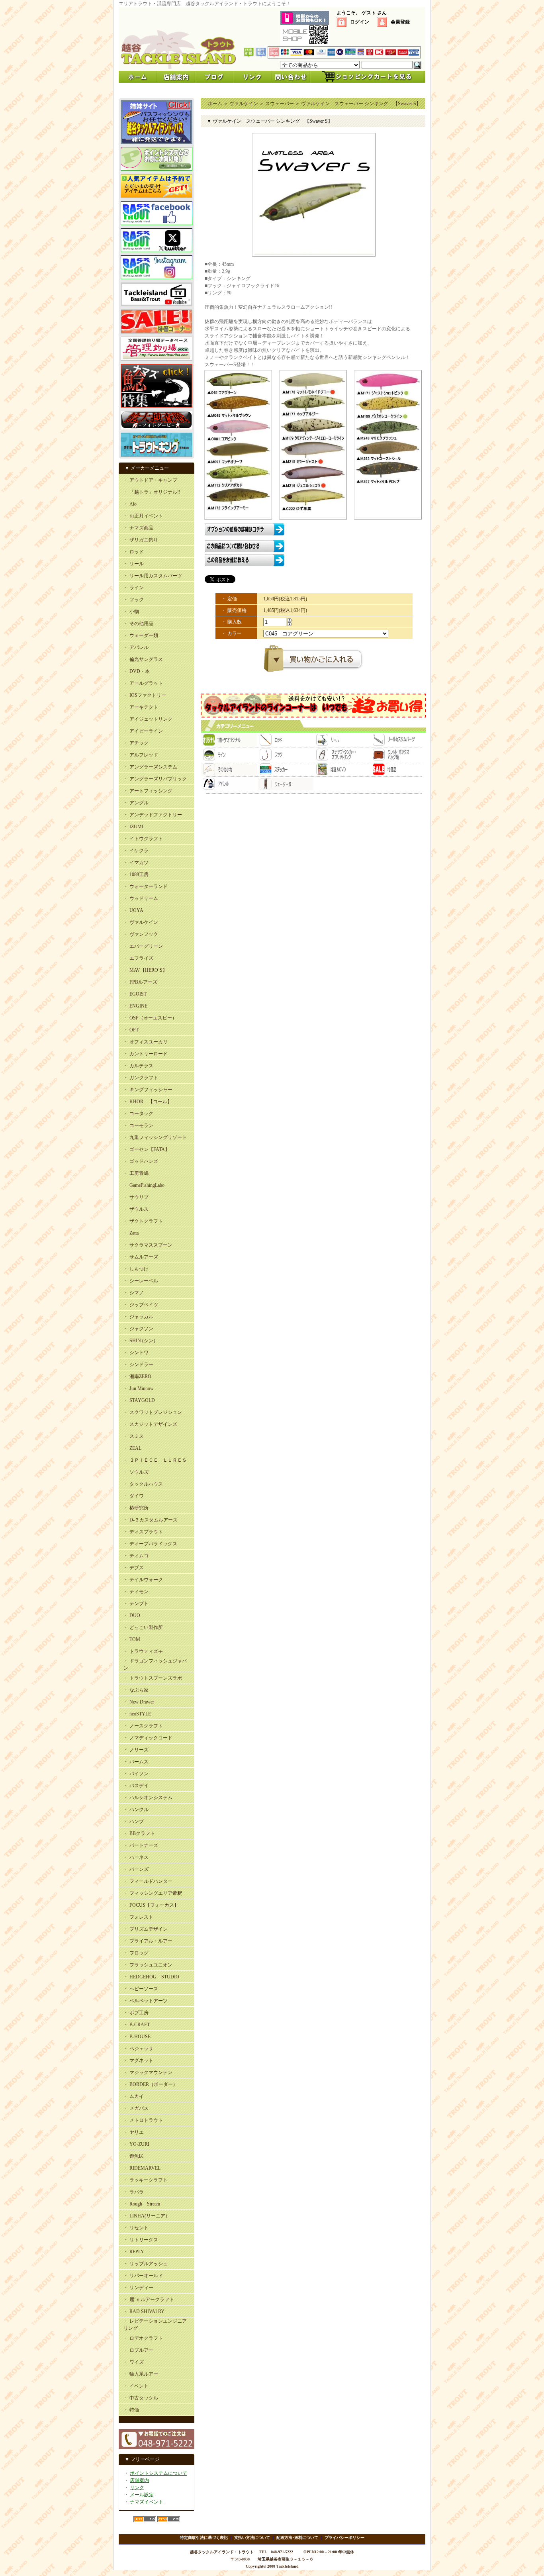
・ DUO (132, 1615)
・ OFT (131, 1030)
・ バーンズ (136, 1869)
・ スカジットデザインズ (150, 1424)
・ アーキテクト (141, 707)
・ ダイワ (134, 1496)
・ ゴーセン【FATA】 (147, 1149)
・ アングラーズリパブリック (155, 779)
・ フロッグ (136, 1953)
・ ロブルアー (138, 2350)
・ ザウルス (136, 1209)
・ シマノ (134, 1293)
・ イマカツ (136, 863)
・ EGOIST (135, 994)
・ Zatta (131, 1233)
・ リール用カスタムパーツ (153, 576)
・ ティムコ (136, 1556)
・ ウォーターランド (146, 886)
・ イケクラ (136, 851)
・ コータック (138, 1114)
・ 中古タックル (141, 2398)
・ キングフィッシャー (148, 1090)
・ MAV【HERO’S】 (145, 970)
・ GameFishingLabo (144, 1185)
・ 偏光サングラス (143, 659)
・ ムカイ (134, 2096)
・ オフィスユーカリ (146, 1042)
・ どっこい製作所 (143, 1627)
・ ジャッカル (138, 1317)
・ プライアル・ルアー (148, 1941)
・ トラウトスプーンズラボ (153, 1678)
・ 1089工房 (136, 874)
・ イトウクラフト (143, 839)
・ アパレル (136, 647)
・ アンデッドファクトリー (153, 815)
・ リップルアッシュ (146, 2264)
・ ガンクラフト (141, 1078)
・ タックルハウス (143, 1484)
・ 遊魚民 (134, 2156)
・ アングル (136, 803)
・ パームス (136, 1762)
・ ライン (134, 588)
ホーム (215, 104)
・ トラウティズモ (143, 1651)
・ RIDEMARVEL (142, 2168)
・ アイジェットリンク (148, 719)
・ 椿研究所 (136, 1508)
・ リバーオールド (143, 2276)
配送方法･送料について (297, 2538)
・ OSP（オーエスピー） (150, 1018)
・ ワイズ (134, 2362)
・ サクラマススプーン (148, 1245)
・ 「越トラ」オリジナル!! (152, 492)
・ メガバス (136, 2108)
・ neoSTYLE (137, 1714)
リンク (137, 2488)
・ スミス (134, 1436)
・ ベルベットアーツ (146, 2001)
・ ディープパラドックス (150, 1544)
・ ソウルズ (136, 1472)
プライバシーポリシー (344, 2538)
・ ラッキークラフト (146, 2180)
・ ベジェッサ (138, 2049)
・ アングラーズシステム (150, 767)
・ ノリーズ (136, 1750)
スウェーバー (280, 104)
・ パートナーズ (141, 1845)
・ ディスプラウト (143, 1532)
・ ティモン (136, 1592)
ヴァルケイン (244, 104)
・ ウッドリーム (141, 898)
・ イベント (136, 2386)
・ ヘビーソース (141, 1989)
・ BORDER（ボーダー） (151, 2084)
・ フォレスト (138, 1917)
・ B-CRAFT (137, 2025)
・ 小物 (131, 612)
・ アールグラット (143, 683)
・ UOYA (133, 910)
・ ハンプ (134, 1821)
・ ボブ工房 (136, 2013)
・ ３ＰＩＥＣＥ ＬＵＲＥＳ (155, 1460)
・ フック (134, 600)
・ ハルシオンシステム (148, 1798)
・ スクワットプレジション (153, 1412)
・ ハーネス (136, 1857)
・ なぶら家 (136, 1690)
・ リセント (136, 2228)
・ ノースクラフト (143, 1726)
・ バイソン (136, 1774)
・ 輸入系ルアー (141, 2374)
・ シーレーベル (141, 1281)
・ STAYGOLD (139, 1400)
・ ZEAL (132, 1448)
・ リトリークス (141, 2240)
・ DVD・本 (137, 671)
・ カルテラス (138, 1066)
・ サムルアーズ (141, 1257)
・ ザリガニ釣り (141, 540)
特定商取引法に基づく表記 (204, 2538)
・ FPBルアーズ (140, 982)
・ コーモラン (138, 1125)
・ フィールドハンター (148, 1881)
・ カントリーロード (146, 1054)
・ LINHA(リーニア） (147, 2216)
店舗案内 (139, 2480)
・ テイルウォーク (143, 1580)
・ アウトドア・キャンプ (150, 480)
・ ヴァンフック (141, 934)
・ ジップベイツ (141, 1305)
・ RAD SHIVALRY (144, 2311)
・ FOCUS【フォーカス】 (151, 1905)
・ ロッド (134, 552)
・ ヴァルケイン (141, 922)
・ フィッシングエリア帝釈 (153, 1893)
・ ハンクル (136, 1809)
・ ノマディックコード (148, 1738)
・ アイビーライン (143, 731)
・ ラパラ (134, 2192)
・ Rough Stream (142, 2204)
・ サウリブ (136, 1197)
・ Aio (130, 504)
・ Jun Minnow (139, 1388)
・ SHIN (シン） (141, 1341)
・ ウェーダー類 (141, 635)
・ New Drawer (139, 1702)
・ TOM (132, 1639)
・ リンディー (138, 2288)
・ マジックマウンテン (148, 2072)
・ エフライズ (138, 958)
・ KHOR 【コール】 (148, 1102)
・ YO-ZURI (136, 2144)
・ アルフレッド (141, 755)
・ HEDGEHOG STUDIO (151, 1977)
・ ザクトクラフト (143, 1221)
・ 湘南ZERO (137, 1376)
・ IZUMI (133, 827)
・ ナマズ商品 (138, 528)
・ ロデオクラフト (143, 2338)
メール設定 (142, 2495)
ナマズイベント (147, 2502)
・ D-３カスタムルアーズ (151, 1520)
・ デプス (134, 1568)
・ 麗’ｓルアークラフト (149, 2300)
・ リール (134, 564)
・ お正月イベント (143, 516)
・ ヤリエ (134, 2132)
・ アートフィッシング (148, 791)
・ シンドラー (138, 1364)
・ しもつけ (136, 1269)
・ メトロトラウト (143, 2120)
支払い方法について (252, 2538)
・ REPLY (134, 2252)
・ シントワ (136, 1353)
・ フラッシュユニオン (148, 1965)
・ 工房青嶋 (136, 1173)
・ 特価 (131, 2410)
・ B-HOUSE (137, 2037)
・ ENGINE (135, 1006)
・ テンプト (136, 1604)
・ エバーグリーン (143, 946)
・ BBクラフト (139, 1833)
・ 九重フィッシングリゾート (155, 1137)
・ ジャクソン (138, 1329)
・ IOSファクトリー (145, 695)
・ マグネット (138, 2060)
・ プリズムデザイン (146, 1929)
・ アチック (136, 743)
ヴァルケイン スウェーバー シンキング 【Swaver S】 (361, 104)
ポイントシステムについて (159, 2473)
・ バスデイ (136, 1786)
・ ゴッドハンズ (141, 1161)
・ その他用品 (138, 623)
